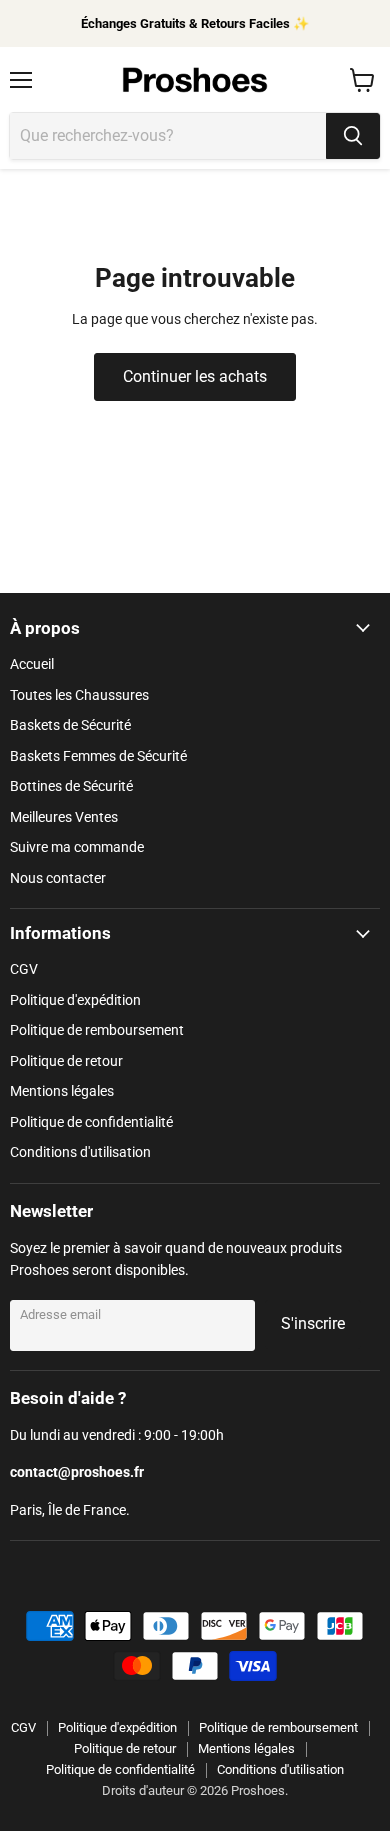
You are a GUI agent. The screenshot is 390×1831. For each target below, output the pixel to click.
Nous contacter (58, 878)
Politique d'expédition (75, 1000)
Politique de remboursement (97, 1030)
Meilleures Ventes (64, 817)
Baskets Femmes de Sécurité (98, 756)
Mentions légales (62, 1091)
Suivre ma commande (77, 847)
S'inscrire (313, 1323)
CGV (24, 969)
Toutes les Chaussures (79, 695)
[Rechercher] (353, 136)
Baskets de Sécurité (70, 725)
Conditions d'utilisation (80, 1152)
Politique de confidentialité (91, 1122)
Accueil (32, 664)
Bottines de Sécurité (71, 786)
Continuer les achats (195, 376)
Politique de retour (66, 1061)
